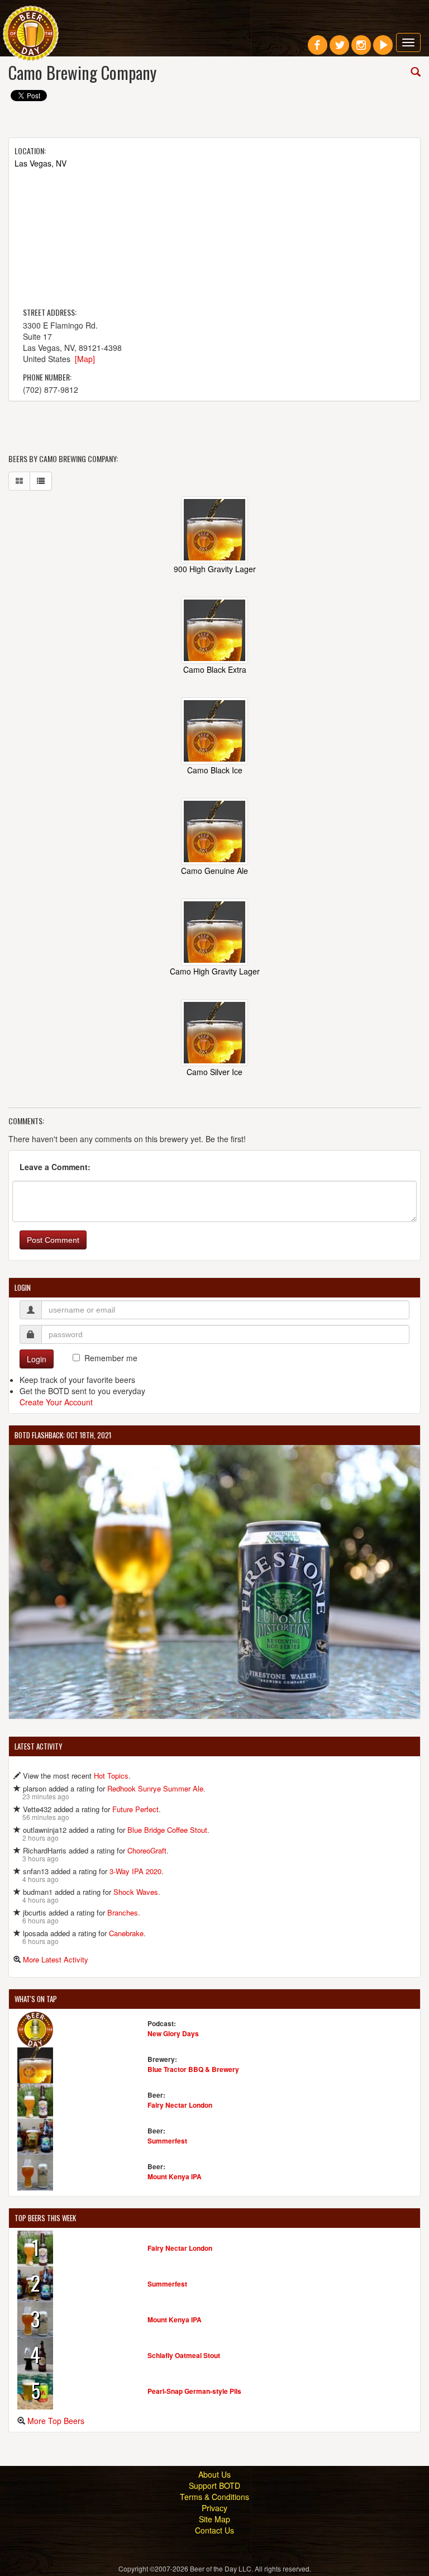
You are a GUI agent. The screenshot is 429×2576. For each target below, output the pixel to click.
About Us (214, 2474)
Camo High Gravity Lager (215, 971)
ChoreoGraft (147, 1850)
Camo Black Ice (215, 770)
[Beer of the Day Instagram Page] (361, 49)
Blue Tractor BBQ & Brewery (193, 2069)
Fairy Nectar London (180, 2105)
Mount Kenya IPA (175, 2176)
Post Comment (53, 1240)
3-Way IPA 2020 (135, 1871)
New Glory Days (173, 2033)
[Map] (85, 359)
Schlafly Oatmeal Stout (184, 2355)
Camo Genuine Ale (214, 871)
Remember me (111, 1358)
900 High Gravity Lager (215, 569)
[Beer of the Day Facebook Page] (318, 49)
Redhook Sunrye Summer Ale (155, 1788)
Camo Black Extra (215, 669)
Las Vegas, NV (40, 163)
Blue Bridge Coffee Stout (167, 1830)
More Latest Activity (56, 1959)
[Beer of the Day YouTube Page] (383, 49)
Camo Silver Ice (214, 1072)
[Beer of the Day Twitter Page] (339, 49)
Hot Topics (111, 1776)
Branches (123, 1912)
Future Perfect (135, 1809)
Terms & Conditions (214, 2497)
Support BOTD (214, 2485)
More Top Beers (56, 2421)
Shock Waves (136, 1892)
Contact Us (214, 2530)
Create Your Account (56, 1402)
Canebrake (126, 1933)
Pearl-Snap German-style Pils (194, 2391)
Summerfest (167, 2141)
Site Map (214, 2519)
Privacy (214, 2508)
